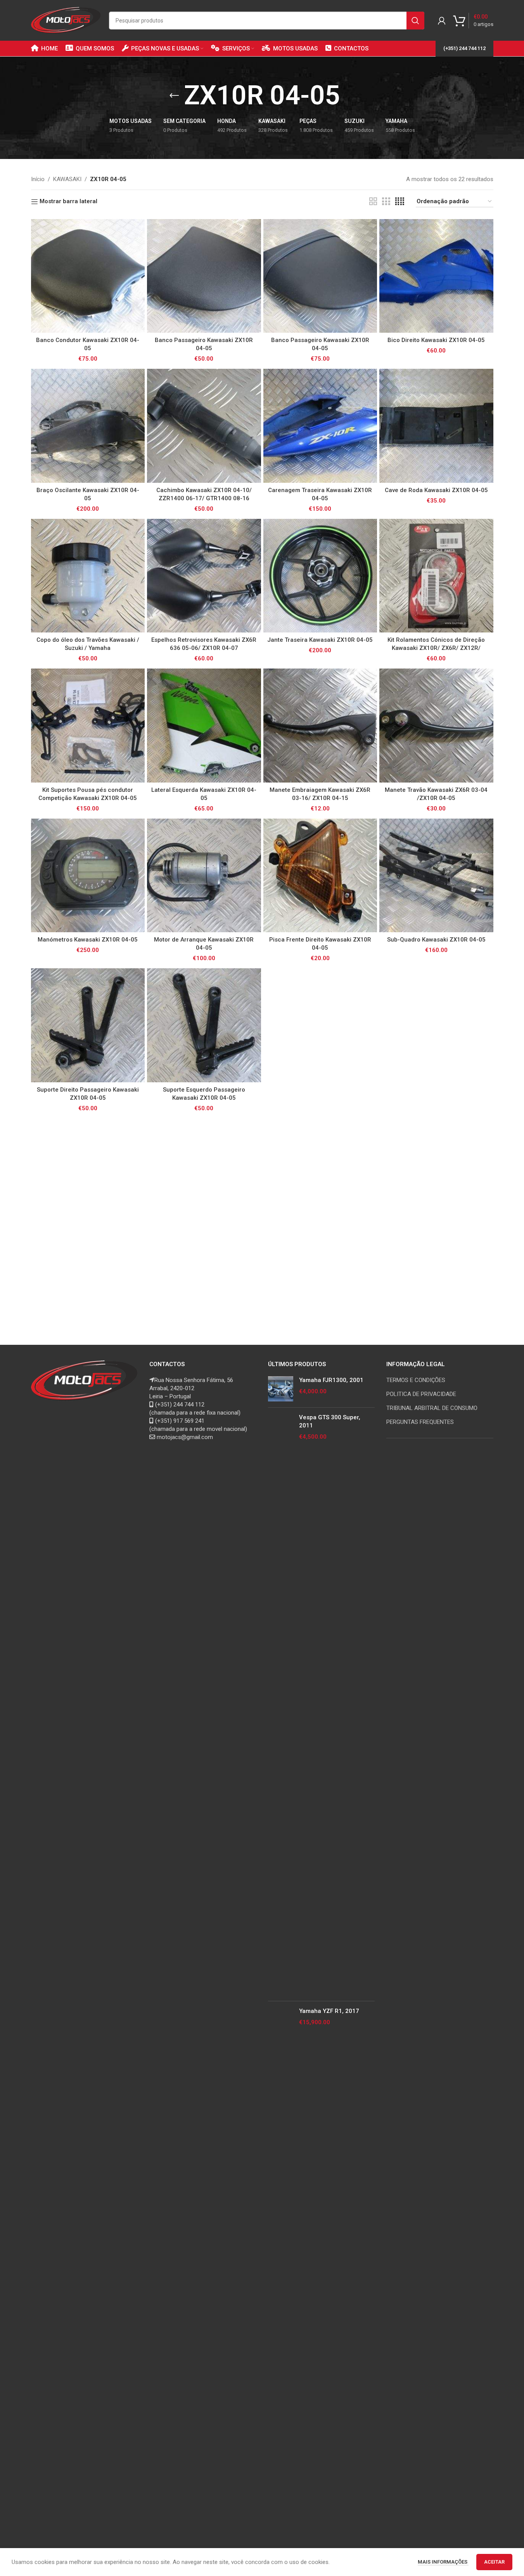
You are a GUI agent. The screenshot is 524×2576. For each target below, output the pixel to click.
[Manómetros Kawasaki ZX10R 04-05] (88, 876)
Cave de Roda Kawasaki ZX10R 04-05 (436, 490)
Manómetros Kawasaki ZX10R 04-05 (88, 940)
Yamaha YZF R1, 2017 (329, 2011)
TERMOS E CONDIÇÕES (416, 1380)
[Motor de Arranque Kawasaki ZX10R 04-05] (204, 876)
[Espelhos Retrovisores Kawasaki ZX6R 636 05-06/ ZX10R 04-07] (204, 576)
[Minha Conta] (442, 21)
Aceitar (494, 2562)
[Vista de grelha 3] (386, 202)
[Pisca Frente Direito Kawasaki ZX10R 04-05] (320, 876)
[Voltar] (174, 96)
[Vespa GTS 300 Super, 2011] (281, 1704)
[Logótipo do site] (66, 20)
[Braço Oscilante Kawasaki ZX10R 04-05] (88, 426)
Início (38, 179)
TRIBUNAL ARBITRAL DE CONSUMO (432, 1408)
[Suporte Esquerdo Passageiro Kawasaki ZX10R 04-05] (204, 1025)
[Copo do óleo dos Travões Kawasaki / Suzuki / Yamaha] (88, 576)
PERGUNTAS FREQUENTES (420, 1422)
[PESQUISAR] (415, 21)
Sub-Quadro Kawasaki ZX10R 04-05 (436, 940)
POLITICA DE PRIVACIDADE (421, 1394)
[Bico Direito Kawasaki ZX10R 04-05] (436, 276)
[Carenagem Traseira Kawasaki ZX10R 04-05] (320, 426)
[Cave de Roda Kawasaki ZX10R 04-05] (436, 426)
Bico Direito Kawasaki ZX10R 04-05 (436, 340)
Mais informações (443, 2562)
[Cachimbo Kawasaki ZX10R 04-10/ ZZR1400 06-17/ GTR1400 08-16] (204, 426)
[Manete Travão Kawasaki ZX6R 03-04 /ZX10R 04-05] (436, 726)
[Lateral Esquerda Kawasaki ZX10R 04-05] (204, 726)
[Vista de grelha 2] (373, 202)
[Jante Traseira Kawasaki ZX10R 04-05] (320, 576)
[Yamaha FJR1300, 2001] (281, 1389)
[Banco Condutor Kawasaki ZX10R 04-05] (88, 276)
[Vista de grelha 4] (400, 202)
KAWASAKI (67, 179)
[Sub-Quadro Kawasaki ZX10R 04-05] (436, 876)
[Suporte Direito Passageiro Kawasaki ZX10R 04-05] (88, 1025)
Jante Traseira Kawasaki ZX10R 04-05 (320, 640)
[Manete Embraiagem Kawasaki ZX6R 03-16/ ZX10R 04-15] (320, 726)
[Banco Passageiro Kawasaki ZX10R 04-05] (204, 276)
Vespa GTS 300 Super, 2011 (330, 1421)
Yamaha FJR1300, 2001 (331, 1380)
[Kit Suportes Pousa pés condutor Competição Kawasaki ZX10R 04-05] (88, 726)
